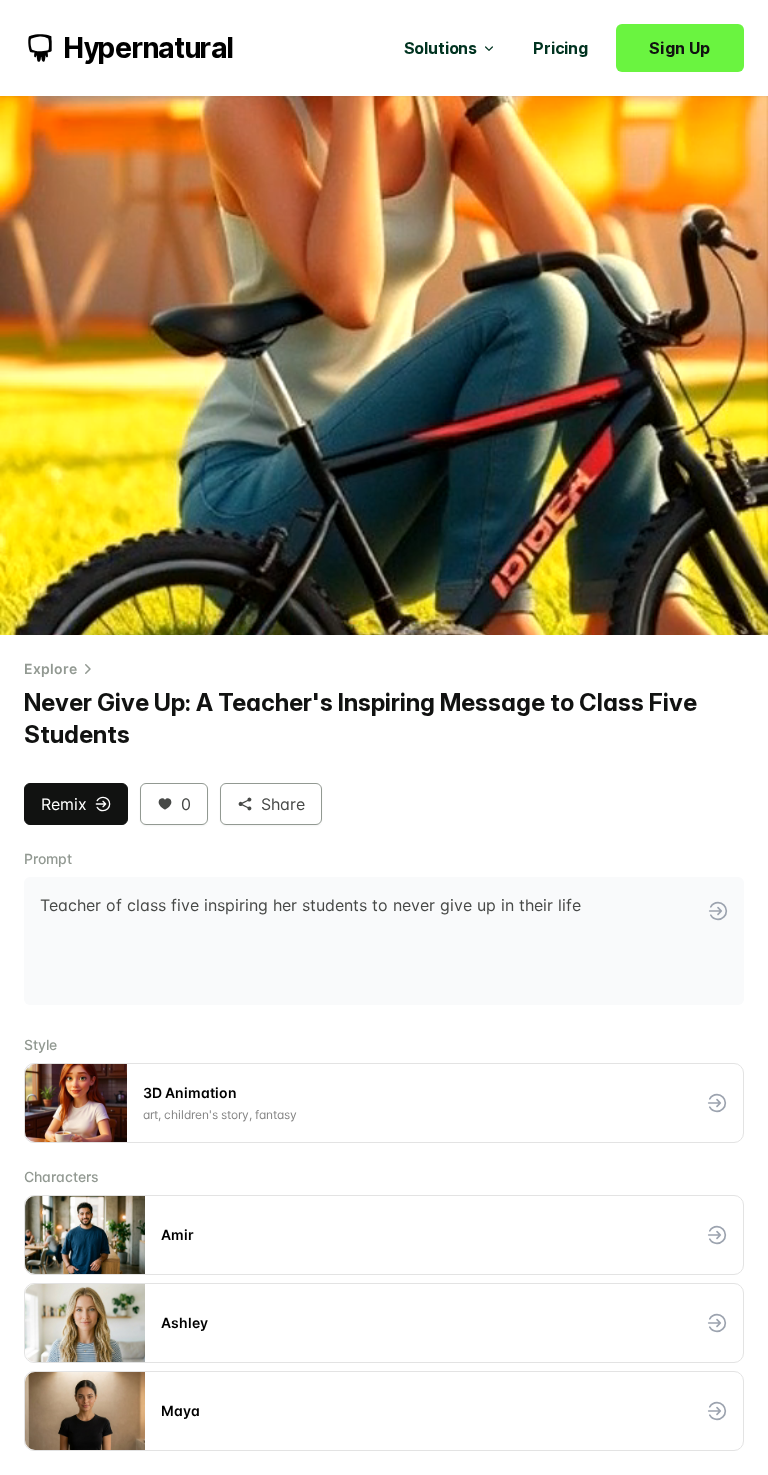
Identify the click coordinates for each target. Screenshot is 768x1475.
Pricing (560, 48)
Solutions (441, 48)
